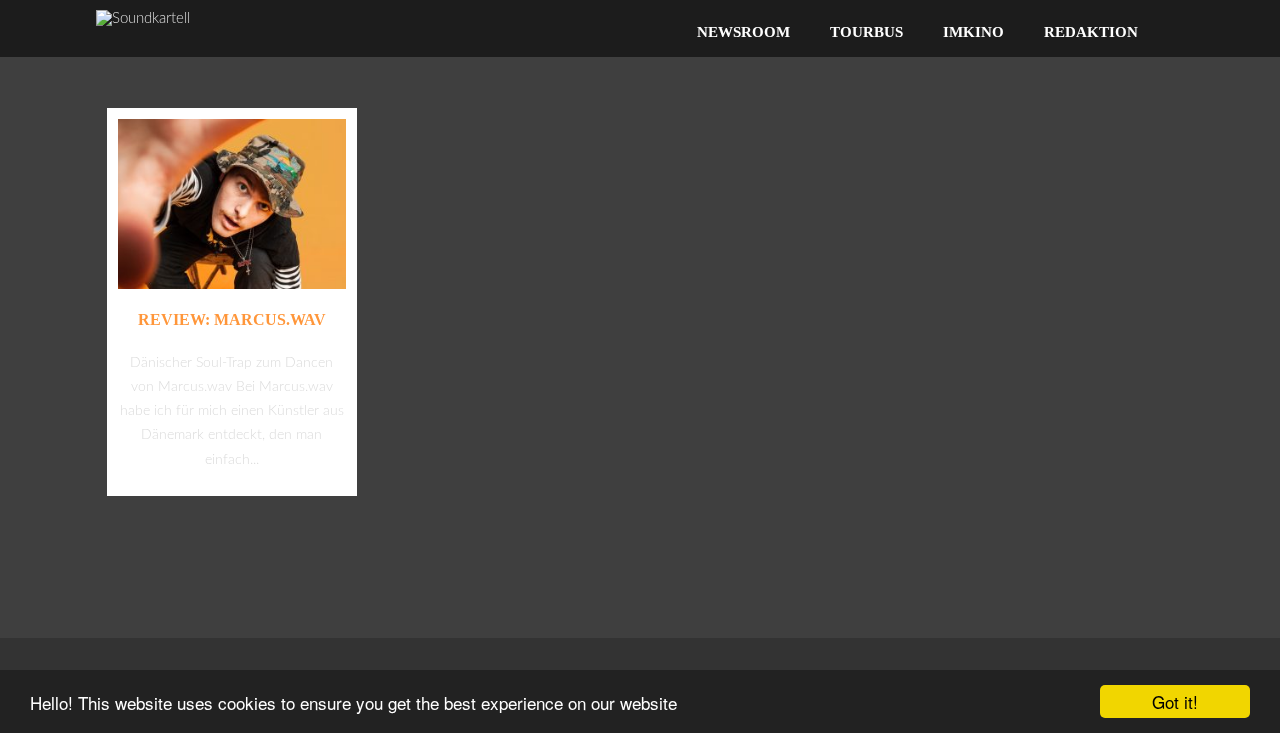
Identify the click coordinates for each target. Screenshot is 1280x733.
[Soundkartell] (143, 18)
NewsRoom (743, 32)
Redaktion (1091, 32)
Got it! (1175, 701)
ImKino (973, 32)
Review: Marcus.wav (232, 319)
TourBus (866, 32)
